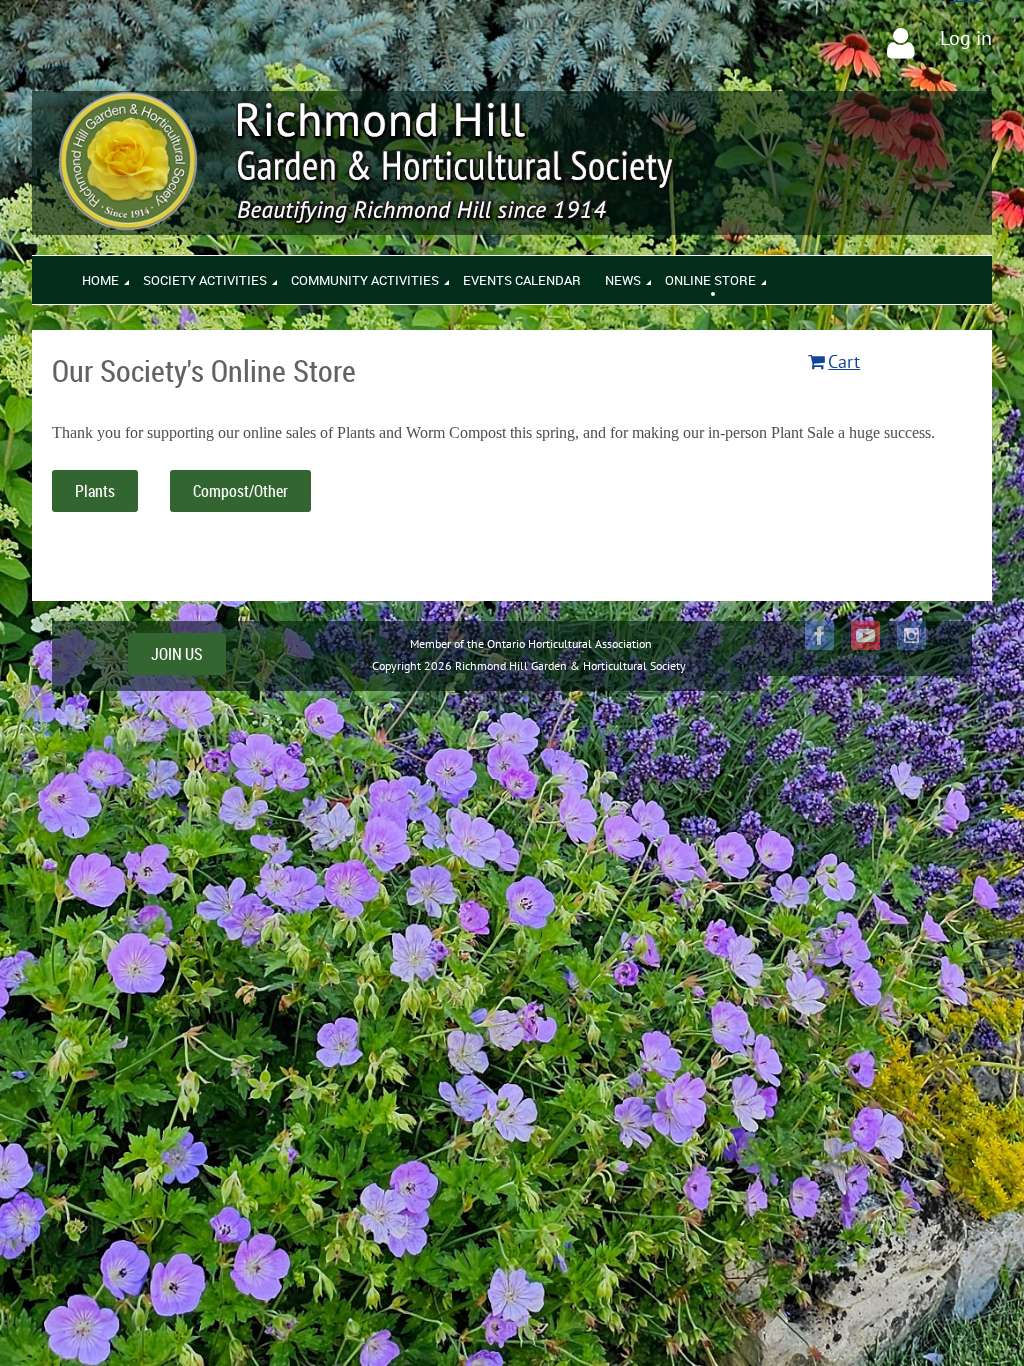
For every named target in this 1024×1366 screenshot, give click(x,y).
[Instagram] (911, 635)
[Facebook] (819, 635)
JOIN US (177, 654)
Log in (966, 38)
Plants (95, 491)
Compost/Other (240, 491)
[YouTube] (865, 635)
